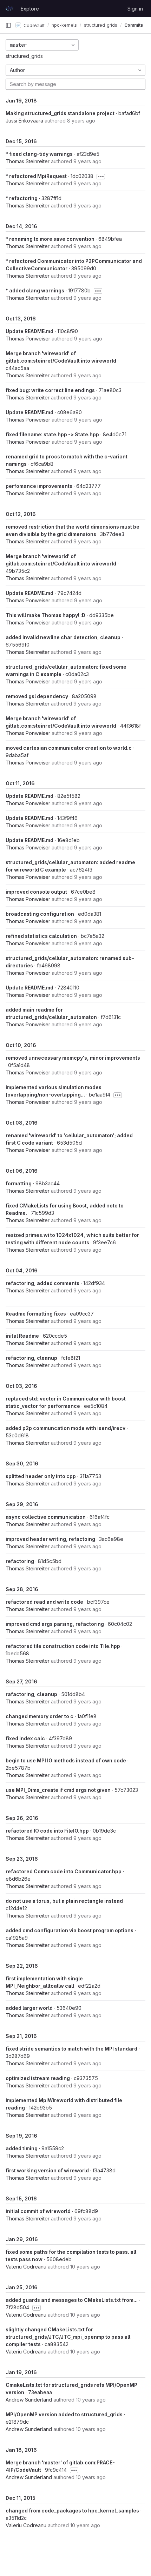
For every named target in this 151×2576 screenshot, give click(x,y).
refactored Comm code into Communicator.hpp (64, 1871)
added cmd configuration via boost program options (70, 1930)
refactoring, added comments (42, 1283)
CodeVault (34, 25)
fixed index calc (25, 1738)
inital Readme (22, 1336)
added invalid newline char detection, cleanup (63, 637)
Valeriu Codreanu (26, 2267)
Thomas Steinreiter (28, 161)
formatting (19, 1183)
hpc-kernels (64, 25)
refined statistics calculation (41, 936)
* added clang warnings (35, 290)
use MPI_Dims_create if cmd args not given (58, 1790)
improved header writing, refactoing (50, 1539)
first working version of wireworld (47, 2170)
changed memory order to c (40, 1716)
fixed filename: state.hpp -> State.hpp (52, 434)
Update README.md (29, 331)
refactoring (20, 1561)
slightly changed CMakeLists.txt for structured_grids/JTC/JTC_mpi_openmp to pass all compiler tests (68, 2337)
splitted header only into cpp (41, 1476)
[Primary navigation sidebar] (8, 25)
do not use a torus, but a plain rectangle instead (64, 1901)
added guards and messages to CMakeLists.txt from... (72, 2300)
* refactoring (22, 198)
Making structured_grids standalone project (60, 113)
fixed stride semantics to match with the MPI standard (71, 2049)
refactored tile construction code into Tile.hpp (63, 1646)
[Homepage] (9, 8)
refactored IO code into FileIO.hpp (47, 1831)
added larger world (29, 2008)
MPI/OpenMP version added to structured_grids (64, 2414)
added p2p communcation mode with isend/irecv (65, 1428)
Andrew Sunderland (29, 2400)
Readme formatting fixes (36, 1314)
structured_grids (24, 56)
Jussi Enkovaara (24, 121)
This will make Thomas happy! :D (45, 615)
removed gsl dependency (37, 696)
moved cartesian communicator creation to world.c (69, 748)
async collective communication (46, 1517)
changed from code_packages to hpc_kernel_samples (72, 2511)
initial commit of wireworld (38, 2211)
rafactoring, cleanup (31, 1694)
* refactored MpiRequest (36, 176)
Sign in (135, 9)
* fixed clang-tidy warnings (39, 154)
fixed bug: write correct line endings (50, 390)
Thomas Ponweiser (28, 339)
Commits (134, 25)
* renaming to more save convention (50, 239)
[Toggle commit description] (101, 177)
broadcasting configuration (40, 914)
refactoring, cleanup (31, 1358)
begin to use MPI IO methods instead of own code (66, 1760)
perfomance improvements (39, 486)
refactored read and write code (44, 1602)
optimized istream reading (38, 2078)
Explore (30, 9)
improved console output (36, 892)
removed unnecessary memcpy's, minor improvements (73, 1058)
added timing (22, 2148)
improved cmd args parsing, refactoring (55, 1624)
